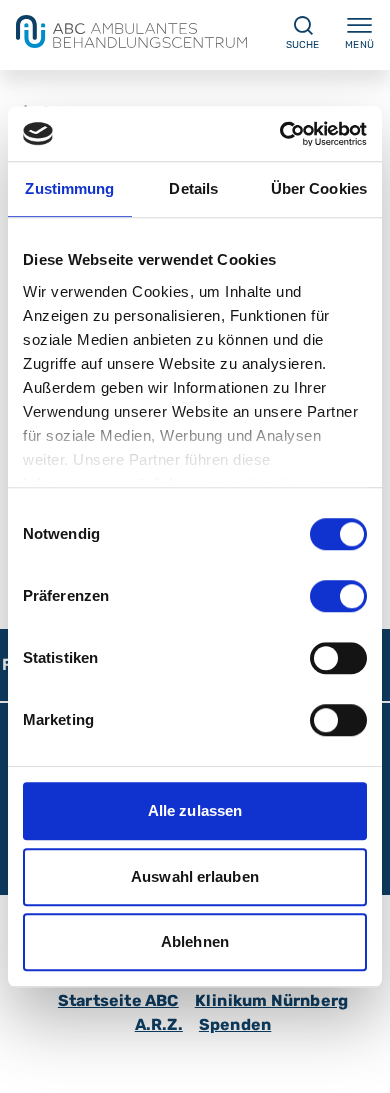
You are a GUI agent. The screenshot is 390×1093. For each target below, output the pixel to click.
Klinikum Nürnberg (271, 1000)
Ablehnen (195, 941)
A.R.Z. (159, 1024)
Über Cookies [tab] (319, 188)
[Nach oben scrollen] (356, 1059)
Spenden (235, 1024)
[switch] (338, 596)
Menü (359, 45)
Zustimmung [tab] (69, 188)
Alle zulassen (195, 810)
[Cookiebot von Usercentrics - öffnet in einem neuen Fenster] (280, 134)
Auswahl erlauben (195, 876)
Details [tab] (193, 188)
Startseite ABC (118, 1000)
